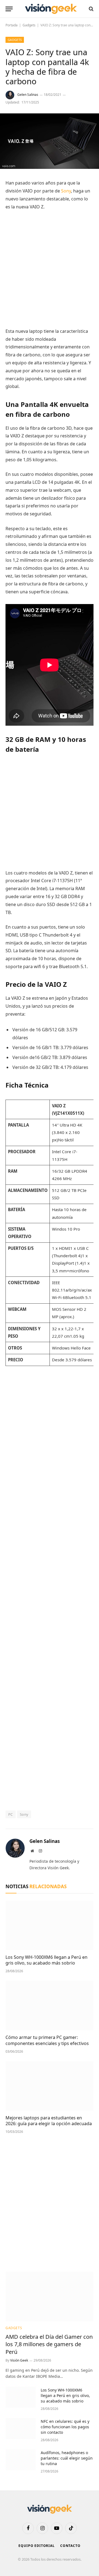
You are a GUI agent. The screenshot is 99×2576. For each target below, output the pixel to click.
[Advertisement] (50, 269)
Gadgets (29, 25)
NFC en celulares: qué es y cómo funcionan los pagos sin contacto (65, 2427)
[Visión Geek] (51, 9)
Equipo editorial (36, 2546)
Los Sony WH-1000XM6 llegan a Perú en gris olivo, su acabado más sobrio (46, 1960)
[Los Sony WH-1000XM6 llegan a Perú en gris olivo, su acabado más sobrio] (50, 1925)
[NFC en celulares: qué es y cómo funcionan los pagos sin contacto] (21, 2429)
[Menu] (9, 9)
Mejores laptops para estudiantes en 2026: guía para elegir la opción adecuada (49, 2121)
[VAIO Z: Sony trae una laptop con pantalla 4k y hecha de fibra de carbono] (50, 167)
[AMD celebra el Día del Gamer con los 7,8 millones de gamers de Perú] (50, 2296)
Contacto (70, 2546)
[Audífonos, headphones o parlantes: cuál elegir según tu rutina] (21, 2460)
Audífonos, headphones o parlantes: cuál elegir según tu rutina (67, 2458)
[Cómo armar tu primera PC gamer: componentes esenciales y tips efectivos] (50, 2005)
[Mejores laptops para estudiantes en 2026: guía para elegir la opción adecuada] (50, 2086)
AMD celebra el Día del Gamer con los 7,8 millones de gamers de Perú (49, 2344)
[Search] (91, 9)
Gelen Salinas (28, 95)
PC (11, 1814)
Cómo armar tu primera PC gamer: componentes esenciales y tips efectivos (47, 2040)
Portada (12, 25)
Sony (66, 191)
